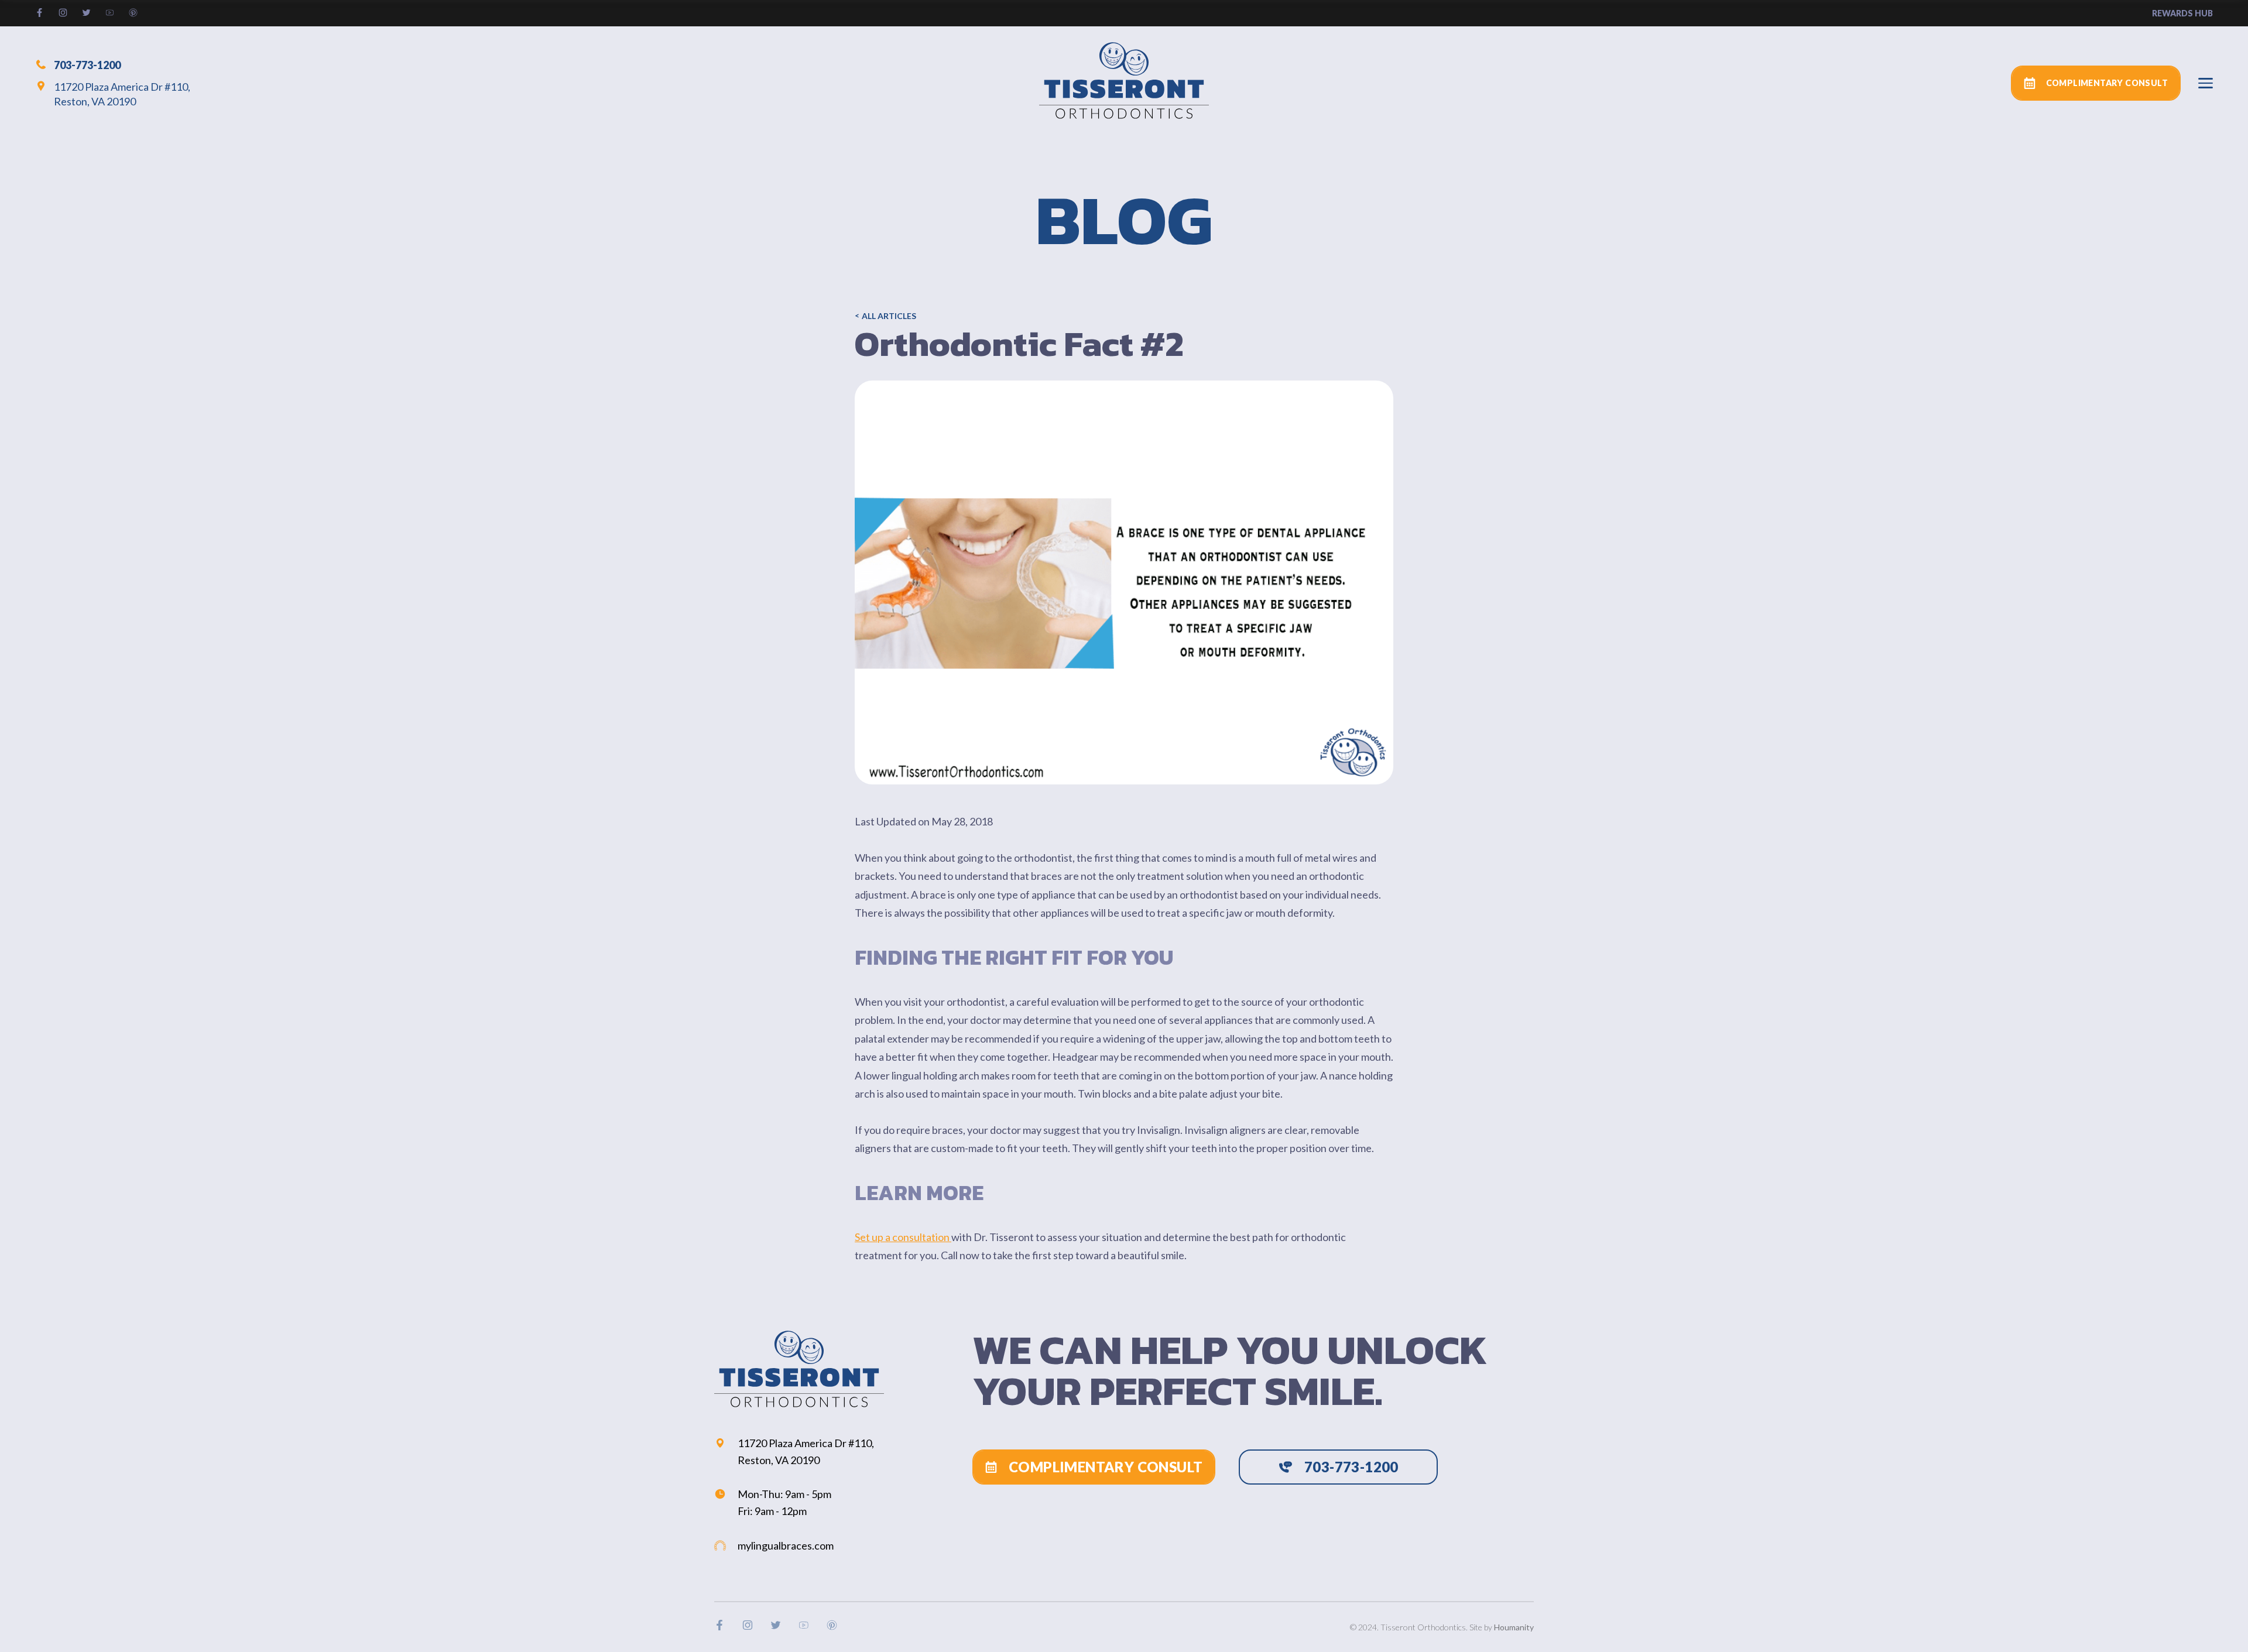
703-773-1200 (87, 64)
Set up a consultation (903, 1237)
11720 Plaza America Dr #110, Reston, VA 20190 (122, 94)
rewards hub (2182, 13)
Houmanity (1514, 1627)
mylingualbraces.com (786, 1545)
